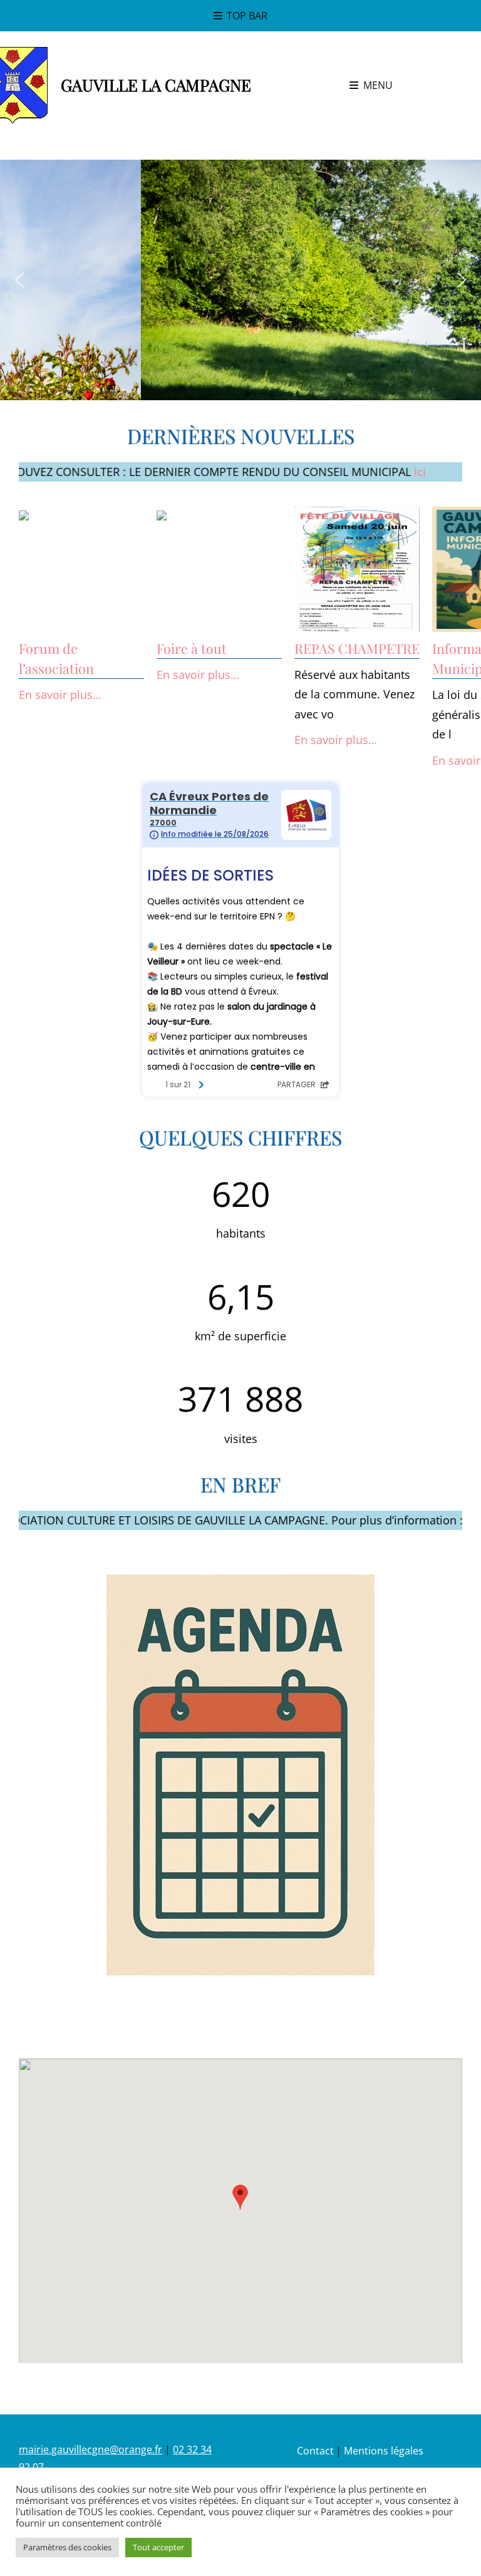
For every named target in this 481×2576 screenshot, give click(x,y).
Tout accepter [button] (158, 2547)
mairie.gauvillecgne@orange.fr (91, 2449)
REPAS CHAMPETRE (357, 648)
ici (367, 472)
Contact (315, 2451)
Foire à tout (192, 648)
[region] (240, 280)
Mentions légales (384, 2451)
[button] (19, 280)
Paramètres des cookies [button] (67, 2547)
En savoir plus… (60, 695)
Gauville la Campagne (156, 85)
